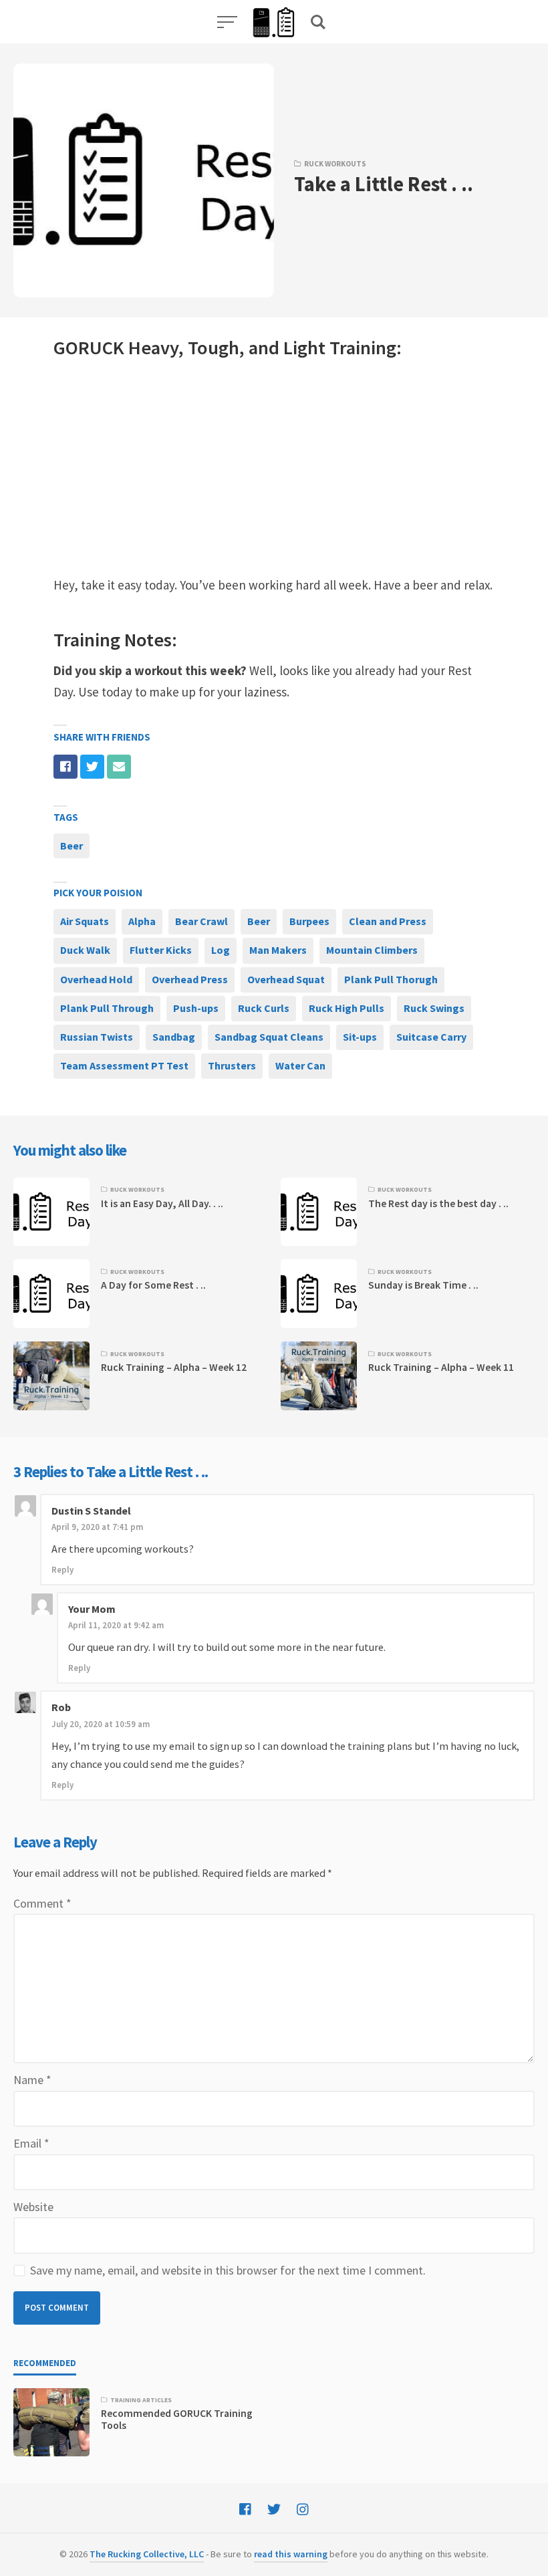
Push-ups (196, 1008)
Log (221, 950)
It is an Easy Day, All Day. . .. (162, 1203)
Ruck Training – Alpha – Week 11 (441, 1367)
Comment (42, 1903)
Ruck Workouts (335, 164)
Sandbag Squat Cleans (269, 1037)
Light (304, 348)
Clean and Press (388, 921)
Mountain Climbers (372, 950)
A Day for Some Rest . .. (153, 1285)
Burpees (309, 921)
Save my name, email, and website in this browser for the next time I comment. (228, 2270)
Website (33, 2207)
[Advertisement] (274, 468)
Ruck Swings (434, 1008)
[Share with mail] (119, 767)
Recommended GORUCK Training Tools (177, 2419)
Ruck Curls (264, 1008)
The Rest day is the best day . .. (438, 1203)
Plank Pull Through (107, 1008)
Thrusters (232, 1065)
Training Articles (141, 2400)
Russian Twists (97, 1037)
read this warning (291, 2554)
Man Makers (278, 950)
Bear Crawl (201, 921)
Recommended (45, 2363)
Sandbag (174, 1037)
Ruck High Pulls (347, 1008)
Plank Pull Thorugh (391, 979)
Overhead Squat (286, 979)
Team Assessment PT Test (124, 1065)
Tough (214, 348)
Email (31, 2143)
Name (32, 2080)
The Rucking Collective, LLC (147, 2554)
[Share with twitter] (92, 767)
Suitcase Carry (431, 1037)
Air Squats (85, 921)
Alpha (142, 921)
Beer (72, 846)
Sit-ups (360, 1037)
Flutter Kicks (161, 950)
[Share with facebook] (65, 767)
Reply (62, 1570)
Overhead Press (190, 979)
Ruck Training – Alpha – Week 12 (174, 1367)
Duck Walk (85, 950)
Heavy (153, 348)
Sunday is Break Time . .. (423, 1285)
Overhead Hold (96, 979)
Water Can (300, 1065)
